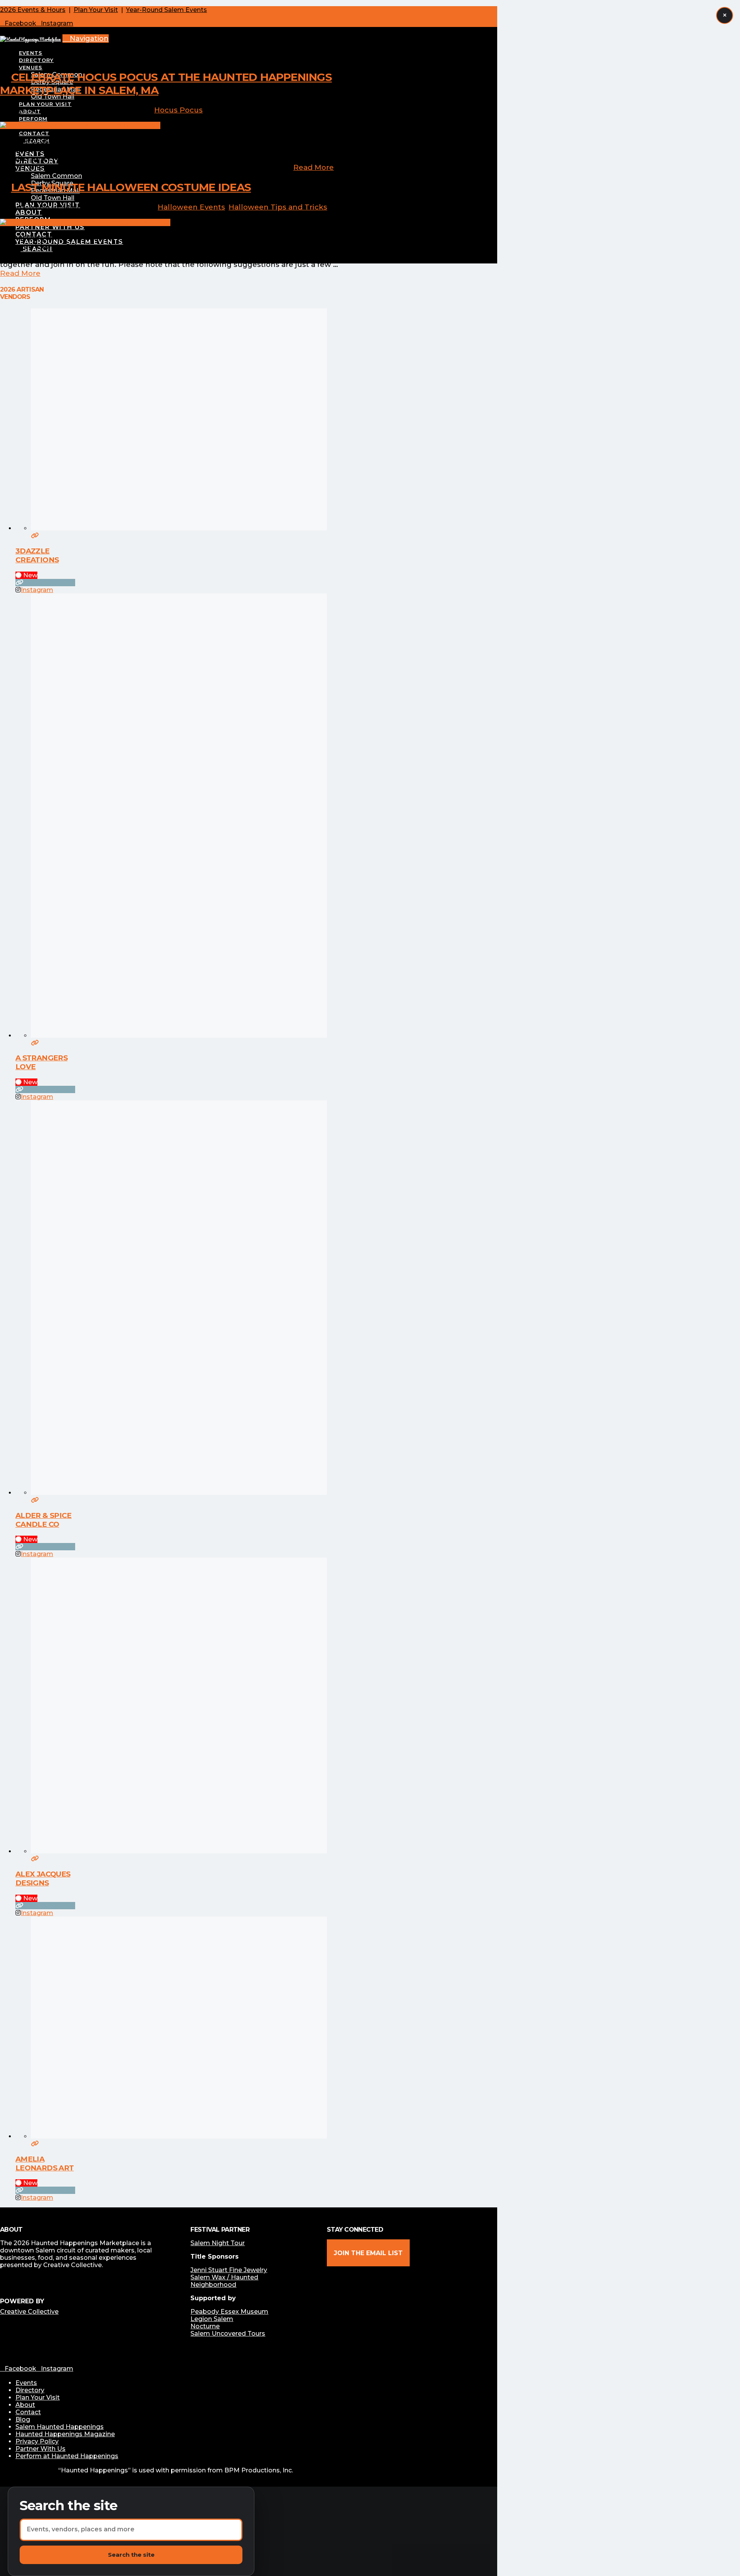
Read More (314, 167)
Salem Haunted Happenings (60, 2427)
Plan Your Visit (96, 10)
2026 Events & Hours (33, 10)
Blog (23, 2419)
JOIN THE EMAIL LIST (368, 2253)
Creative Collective (29, 2312)
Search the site (69, 2506)
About (25, 2405)
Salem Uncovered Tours (228, 2334)
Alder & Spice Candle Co (44, 1520)
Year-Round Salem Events (166, 10)
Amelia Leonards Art (45, 2163)
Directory (30, 2390)
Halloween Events (191, 207)
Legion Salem (212, 2319)
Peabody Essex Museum (229, 2312)
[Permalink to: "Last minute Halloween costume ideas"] (85, 222)
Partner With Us (40, 2449)
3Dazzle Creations (37, 555)
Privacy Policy (37, 2441)
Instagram (37, 590)
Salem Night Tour (218, 2243)
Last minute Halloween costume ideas (131, 187)
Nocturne (205, 2326)
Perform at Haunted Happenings (67, 2456)
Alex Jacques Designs (43, 1878)
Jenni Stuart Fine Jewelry (229, 2270)
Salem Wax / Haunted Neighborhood (224, 2281)
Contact (28, 2412)
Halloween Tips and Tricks (278, 207)
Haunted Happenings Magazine (65, 2434)
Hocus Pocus (178, 110)
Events (26, 2383)
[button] (86, 39)
